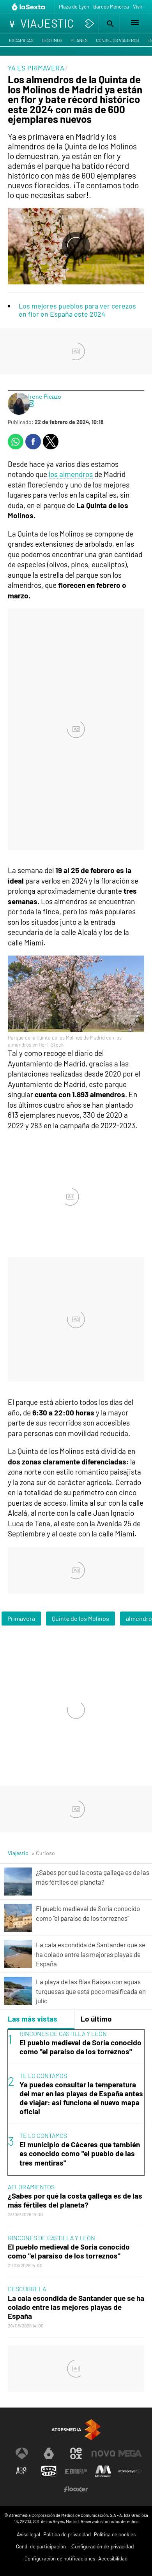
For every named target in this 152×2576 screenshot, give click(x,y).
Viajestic (18, 1853)
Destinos (52, 40)
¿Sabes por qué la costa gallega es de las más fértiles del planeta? (75, 2200)
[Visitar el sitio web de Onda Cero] (49, 2471)
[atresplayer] (90, 24)
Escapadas (21, 40)
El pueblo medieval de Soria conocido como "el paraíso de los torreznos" (80, 2047)
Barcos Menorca (111, 7)
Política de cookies (115, 2534)
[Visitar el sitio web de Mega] (130, 2453)
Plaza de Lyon (74, 7)
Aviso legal (28, 2534)
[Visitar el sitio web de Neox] (76, 2453)
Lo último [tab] (96, 2019)
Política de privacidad (67, 2534)
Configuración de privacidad (103, 2547)
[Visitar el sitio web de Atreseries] (22, 2471)
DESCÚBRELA (27, 2289)
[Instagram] (31, 404)
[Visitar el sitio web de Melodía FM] (103, 2471)
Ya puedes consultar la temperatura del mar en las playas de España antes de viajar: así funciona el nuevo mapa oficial (81, 2098)
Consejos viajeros (118, 40)
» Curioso (43, 1853)
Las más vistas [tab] (33, 2019)
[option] (76, 2103)
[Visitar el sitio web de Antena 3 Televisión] (22, 2453)
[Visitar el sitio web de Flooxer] (76, 2489)
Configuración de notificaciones (60, 2558)
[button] (109, 24)
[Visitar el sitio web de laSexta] (49, 2453)
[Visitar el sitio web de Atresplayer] (130, 2471)
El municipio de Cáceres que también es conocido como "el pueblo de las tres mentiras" (80, 2153)
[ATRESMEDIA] (76, 2430)
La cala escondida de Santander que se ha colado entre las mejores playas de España (76, 2307)
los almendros (71, 474)
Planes (79, 40)
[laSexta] (29, 7)
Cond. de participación (41, 2546)
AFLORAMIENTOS (31, 2187)
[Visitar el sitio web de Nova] (103, 2453)
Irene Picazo (45, 396)
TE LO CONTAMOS (43, 2075)
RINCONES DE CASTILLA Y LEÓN (63, 2033)
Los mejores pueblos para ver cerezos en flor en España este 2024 (77, 310)
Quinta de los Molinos (80, 1618)
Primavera (21, 1618)
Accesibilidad (113, 2558)
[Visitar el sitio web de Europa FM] (76, 2471)
